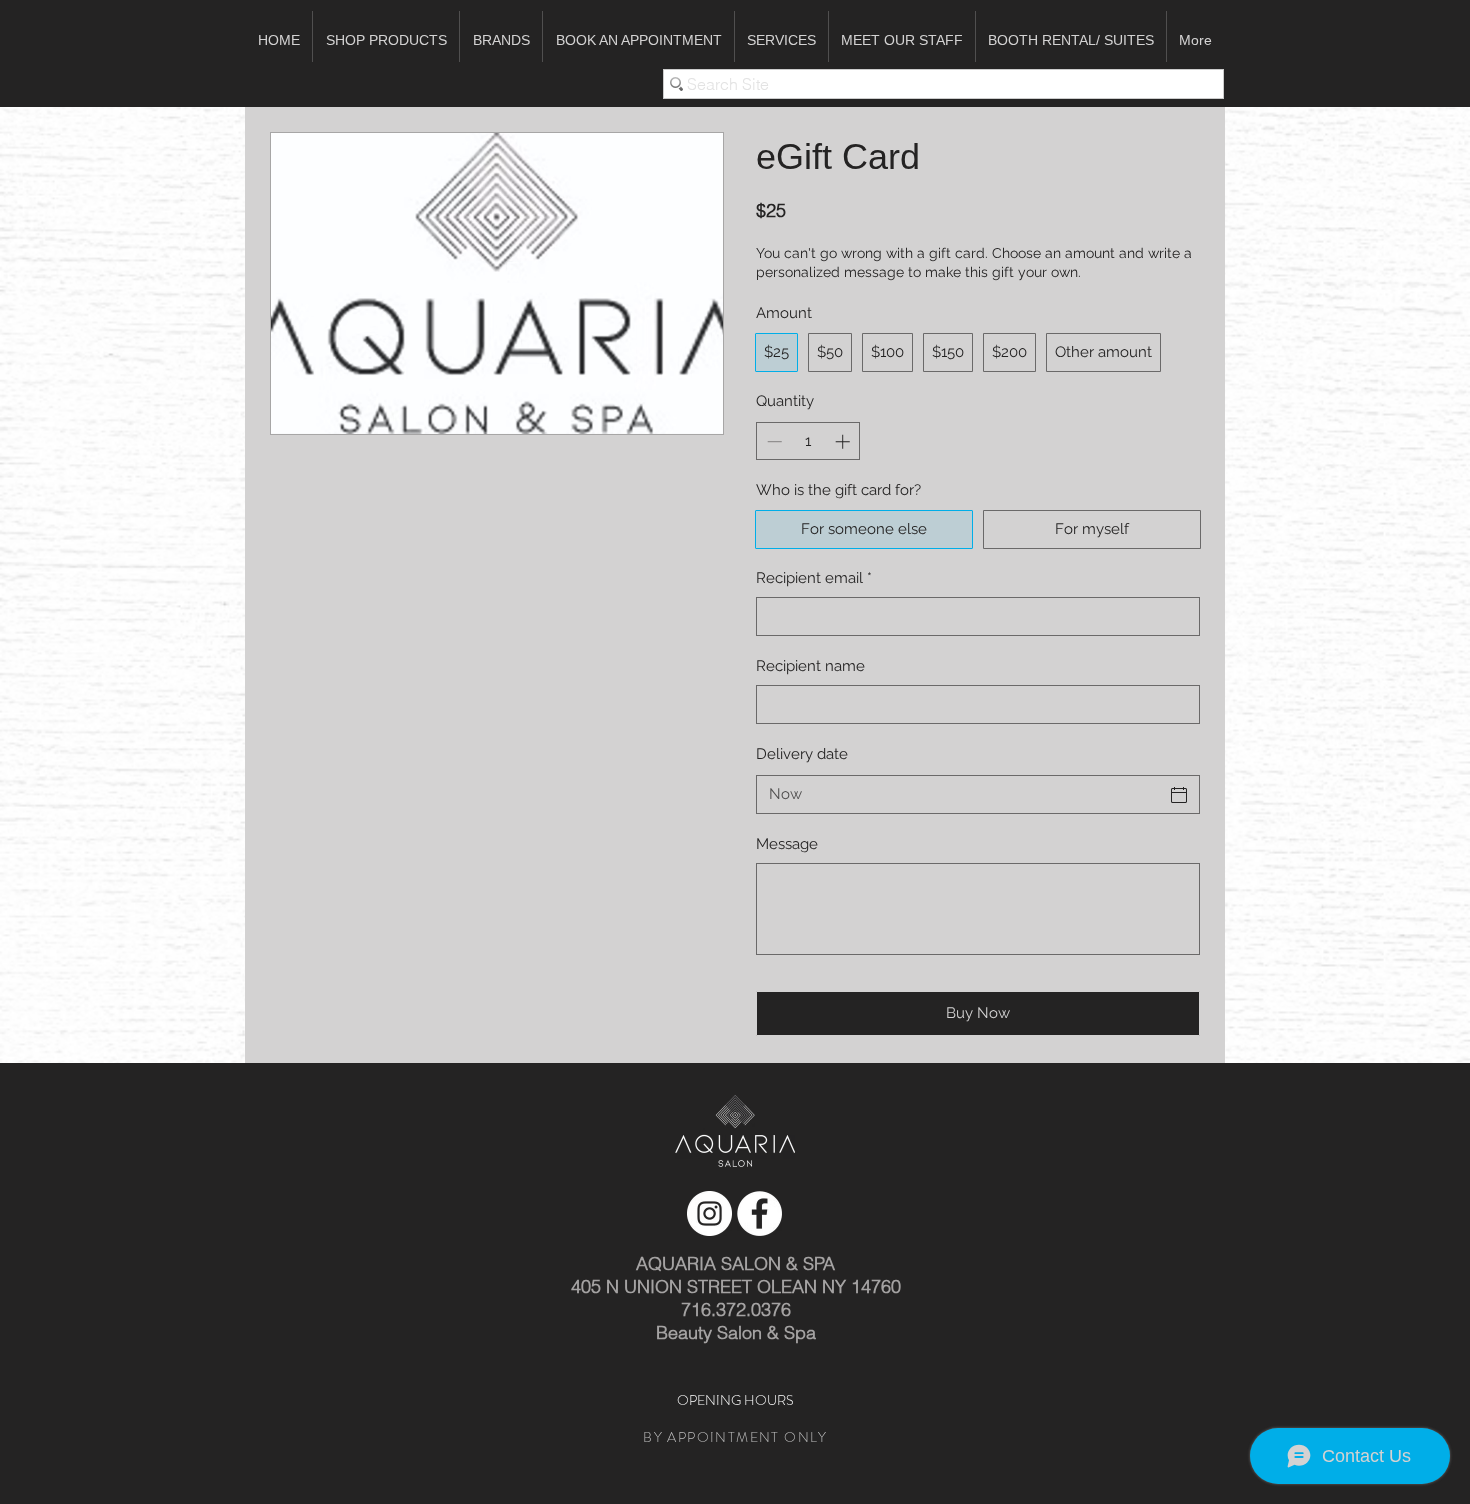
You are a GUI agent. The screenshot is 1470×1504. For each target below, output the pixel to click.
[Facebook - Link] (759, 1213)
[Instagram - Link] (709, 1213)
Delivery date (802, 754)
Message (787, 844)
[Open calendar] (1179, 795)
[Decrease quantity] (772, 441)
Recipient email (814, 578)
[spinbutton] (808, 441)
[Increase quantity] (844, 441)
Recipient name (810, 666)
